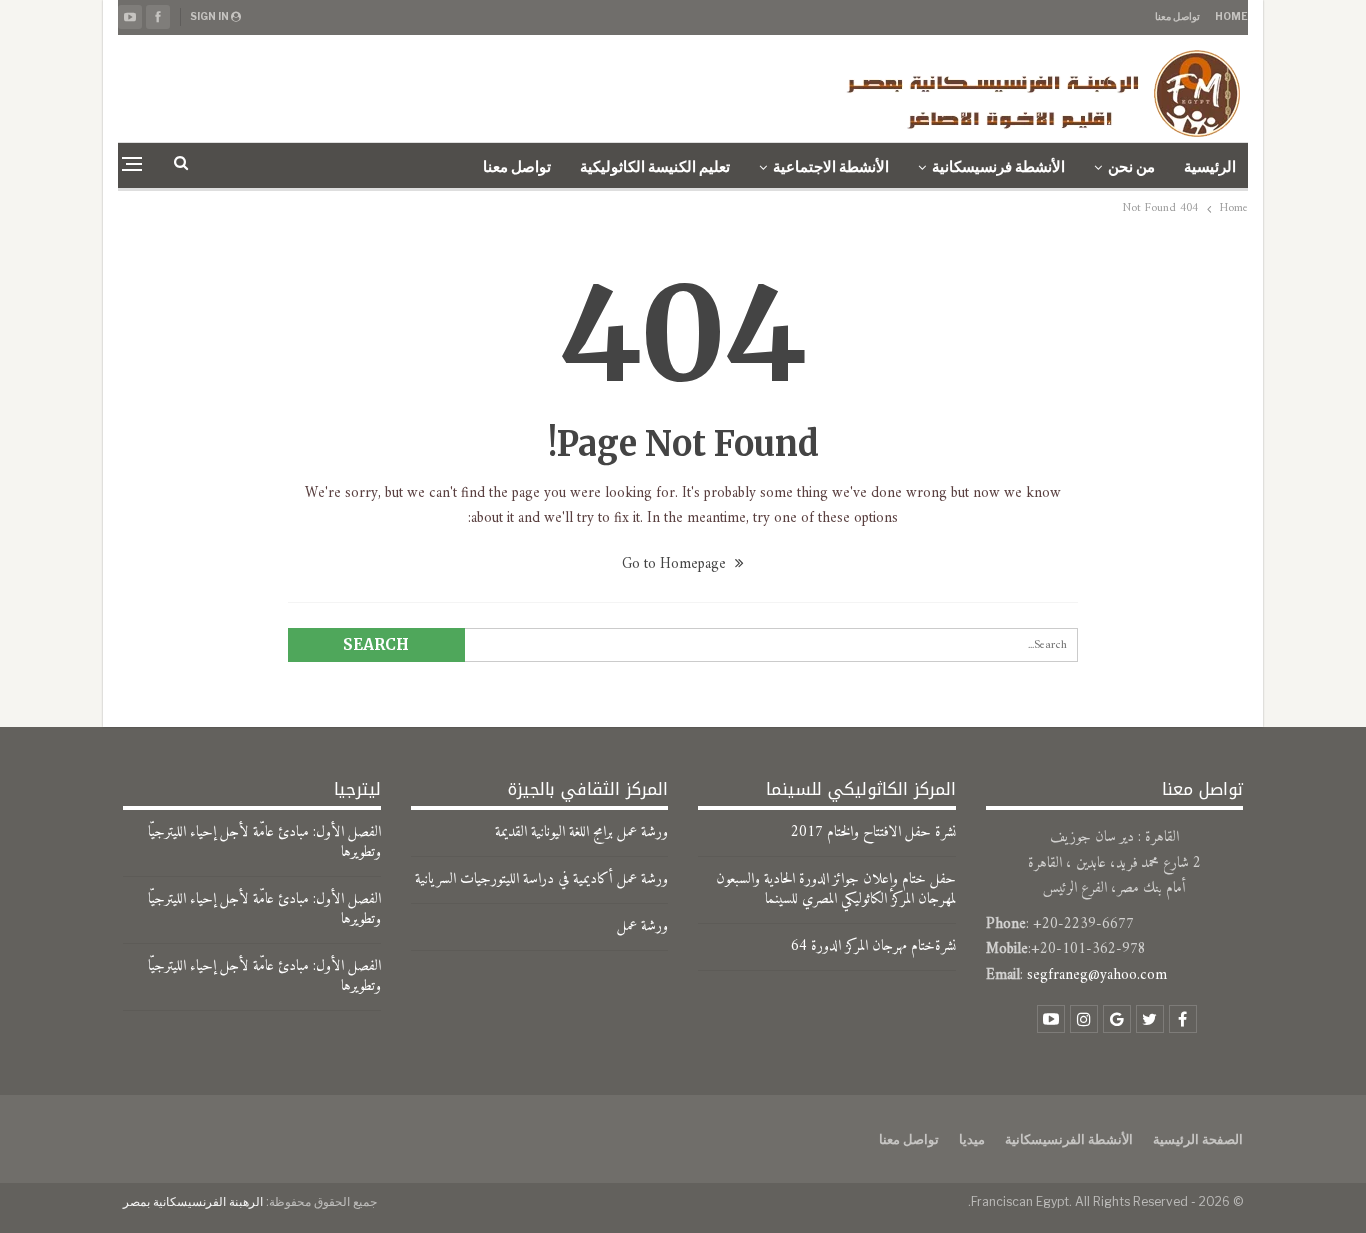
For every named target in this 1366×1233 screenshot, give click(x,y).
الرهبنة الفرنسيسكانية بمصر (193, 1201)
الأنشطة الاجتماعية (831, 167)
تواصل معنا (1177, 16)
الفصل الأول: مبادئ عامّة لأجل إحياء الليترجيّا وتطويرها (264, 842)
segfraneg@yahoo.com (1097, 975)
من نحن (1131, 167)
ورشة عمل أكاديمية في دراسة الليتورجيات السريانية (541, 879)
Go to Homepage (676, 564)
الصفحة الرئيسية (1198, 1139)
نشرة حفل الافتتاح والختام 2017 (873, 832)
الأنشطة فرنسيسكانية (998, 167)
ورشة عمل (642, 926)
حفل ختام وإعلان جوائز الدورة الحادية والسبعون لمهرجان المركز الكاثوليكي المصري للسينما (836, 889)
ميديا (972, 1139)
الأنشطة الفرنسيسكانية (1069, 1139)
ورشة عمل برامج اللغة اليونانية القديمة (581, 832)
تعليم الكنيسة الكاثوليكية (655, 167)
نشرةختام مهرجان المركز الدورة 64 (873, 946)
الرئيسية (1210, 167)
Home (1231, 16)
